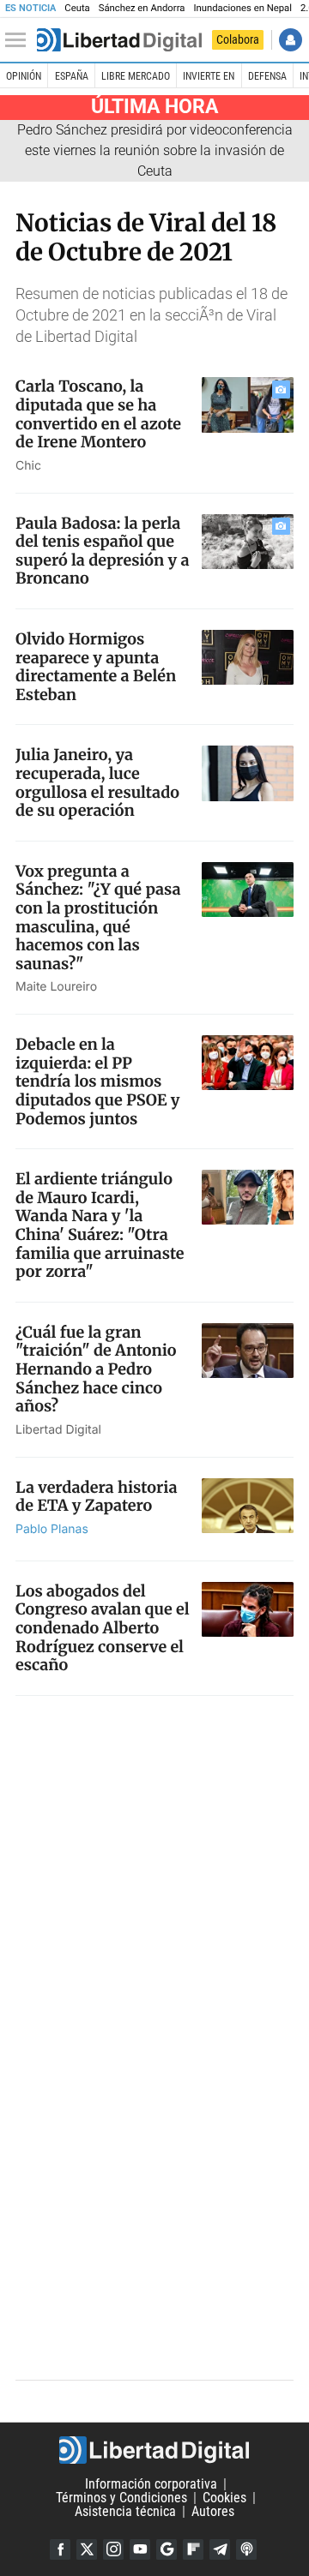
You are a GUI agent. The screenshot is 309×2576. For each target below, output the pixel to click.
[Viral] (119, 40)
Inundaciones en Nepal (242, 8)
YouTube (140, 2549)
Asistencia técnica (125, 2511)
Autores (213, 2511)
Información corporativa (151, 2484)
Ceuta (77, 8)
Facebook (60, 2549)
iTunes (246, 2549)
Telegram (220, 2549)
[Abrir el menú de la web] (20, 40)
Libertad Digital (154, 2450)
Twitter (87, 2549)
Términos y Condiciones (121, 2498)
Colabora (238, 39)
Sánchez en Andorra (142, 8)
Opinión (24, 76)
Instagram (113, 2549)
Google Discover (167, 2549)
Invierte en (209, 76)
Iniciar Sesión (291, 40)
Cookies (224, 2498)
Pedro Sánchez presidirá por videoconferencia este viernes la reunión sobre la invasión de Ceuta (155, 150)
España (72, 76)
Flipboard (193, 2549)
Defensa (267, 76)
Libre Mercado (136, 76)
